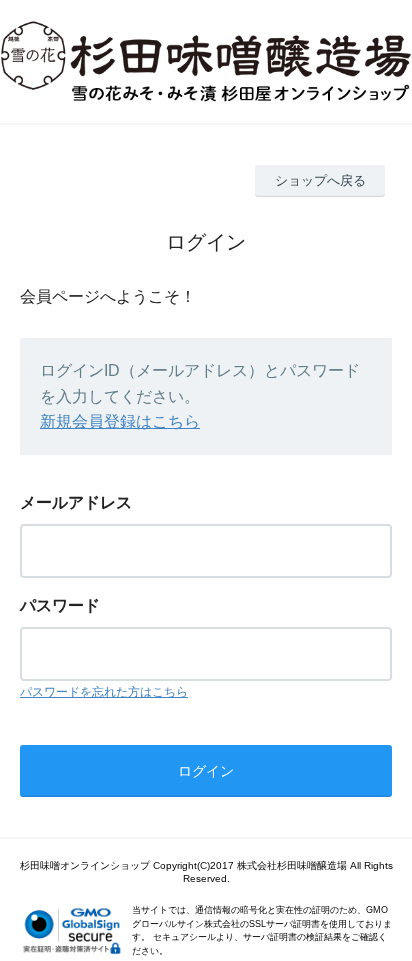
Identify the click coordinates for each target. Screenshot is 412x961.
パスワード (60, 605)
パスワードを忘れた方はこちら (104, 692)
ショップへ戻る (320, 180)
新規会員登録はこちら (120, 421)
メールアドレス (76, 502)
